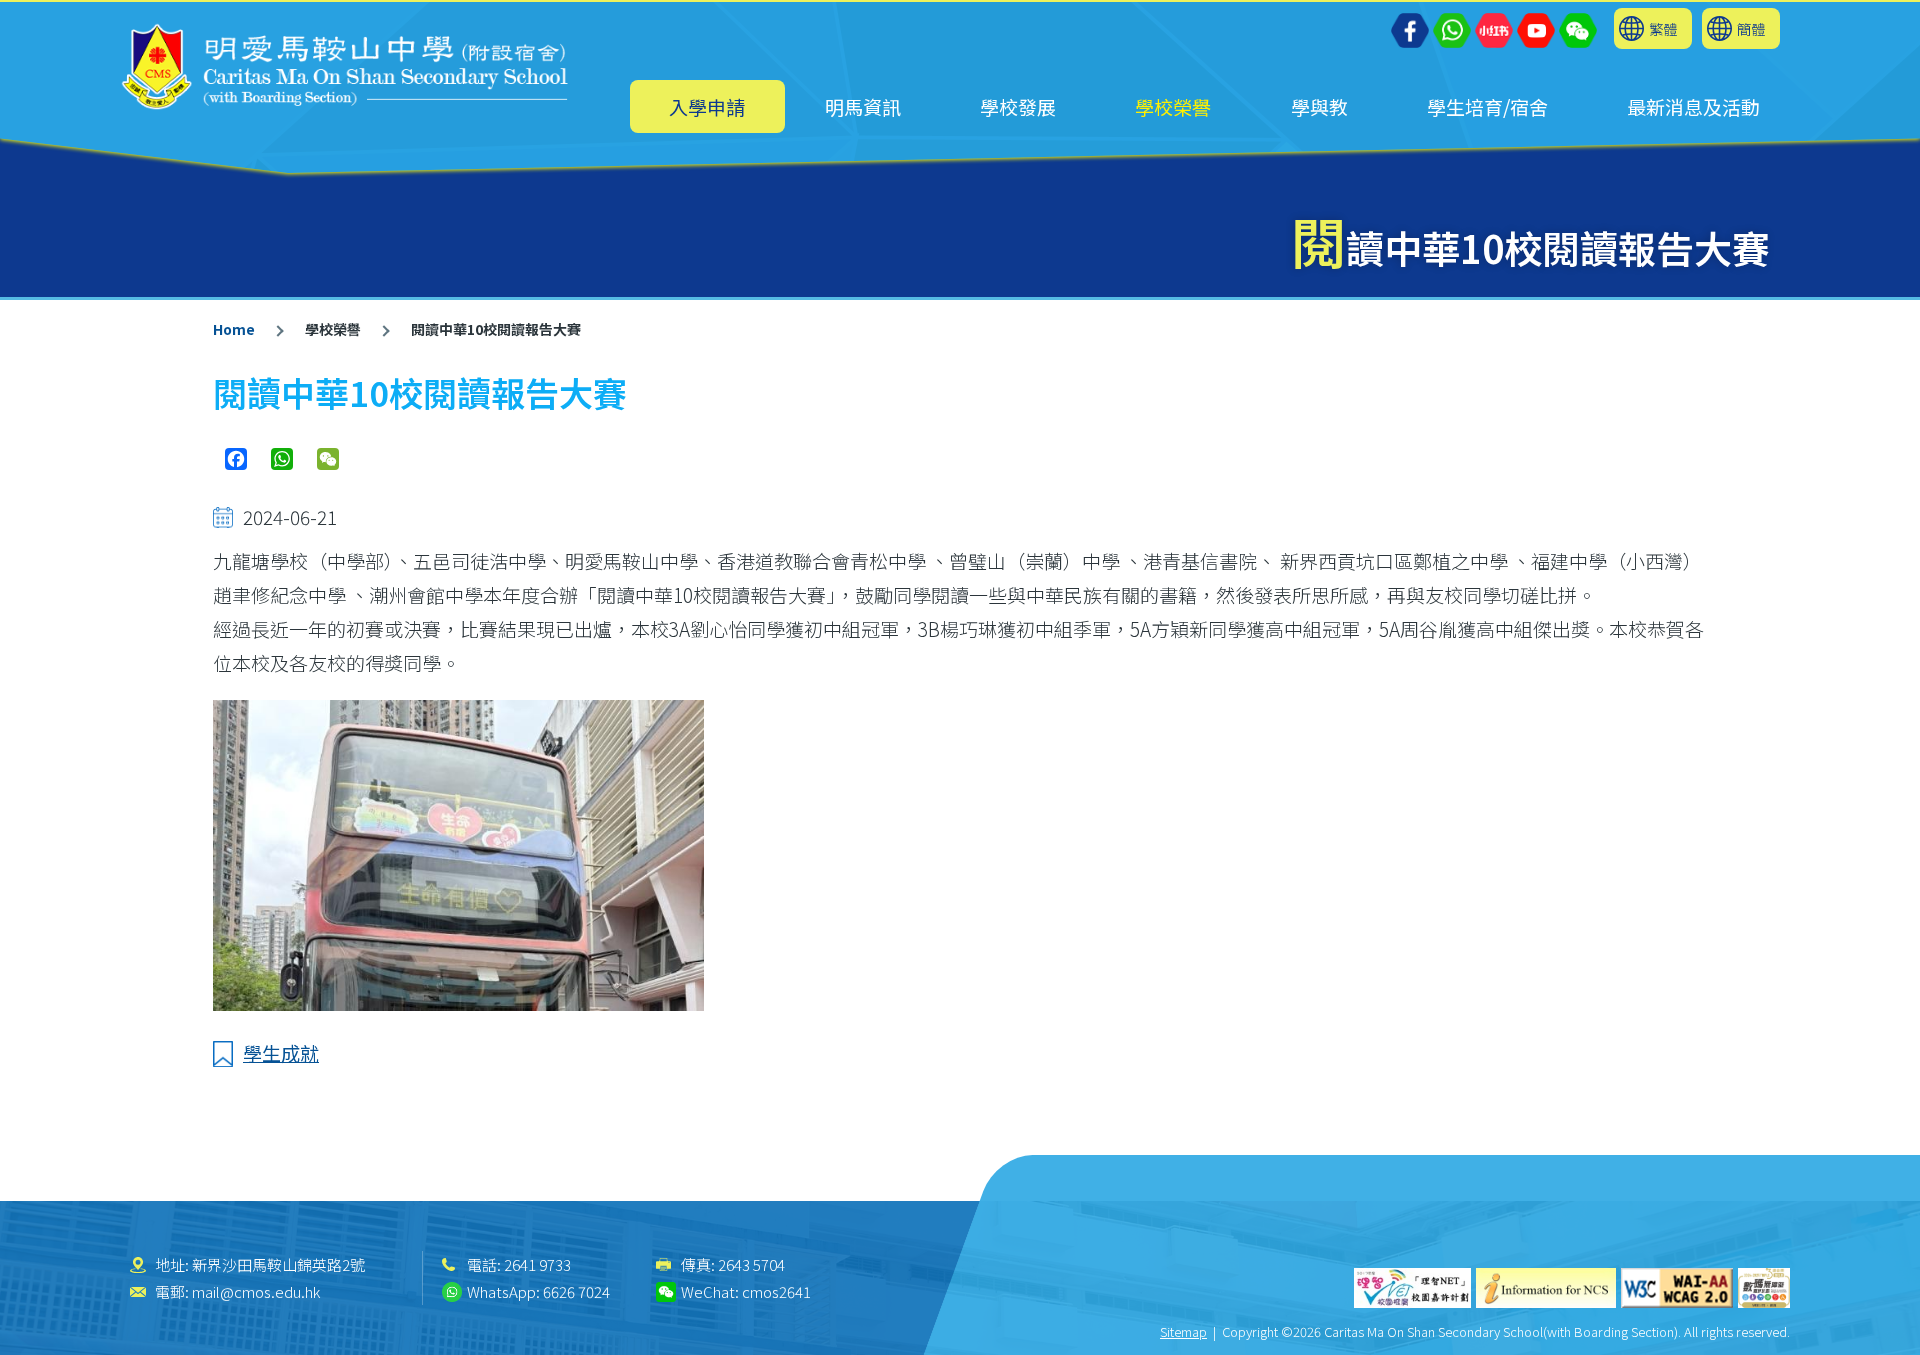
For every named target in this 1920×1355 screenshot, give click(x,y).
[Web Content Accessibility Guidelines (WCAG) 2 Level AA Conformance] (1677, 1288)
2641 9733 (537, 1264)
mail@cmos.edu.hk (256, 1291)
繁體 (1663, 28)
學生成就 (281, 1052)
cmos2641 (776, 1291)
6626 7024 (576, 1291)
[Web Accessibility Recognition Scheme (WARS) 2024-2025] (1764, 1288)
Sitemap (1183, 1331)
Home (234, 329)
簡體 (1751, 28)
